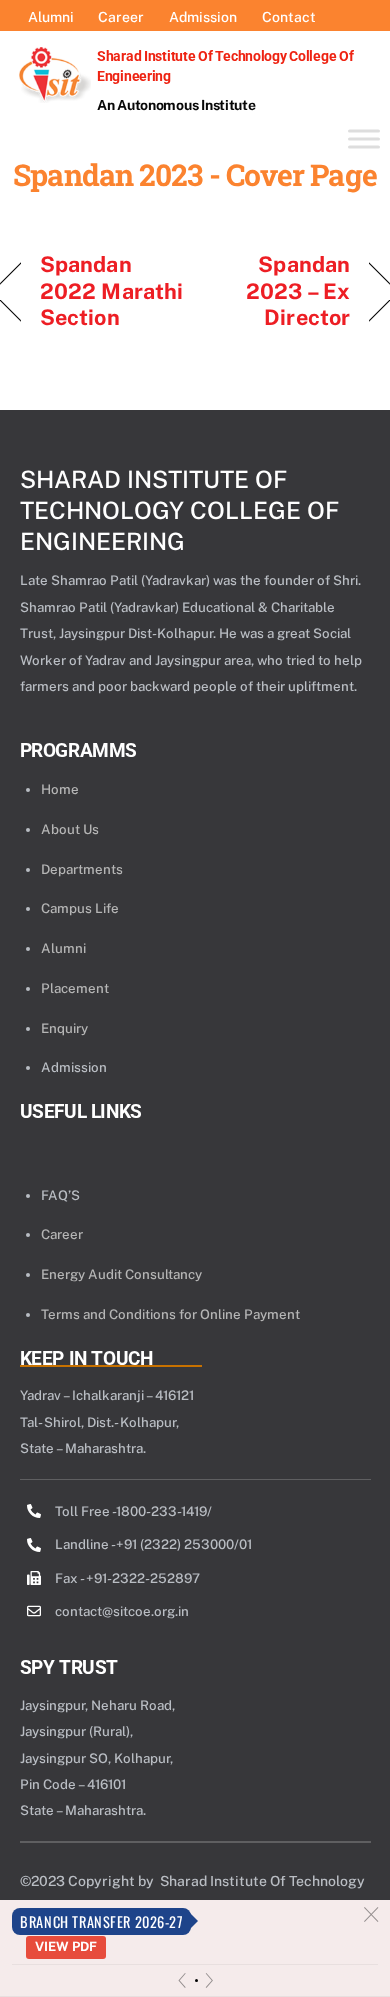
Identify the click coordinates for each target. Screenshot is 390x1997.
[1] (196, 1980)
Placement (75, 988)
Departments (82, 869)
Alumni (63, 948)
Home (60, 789)
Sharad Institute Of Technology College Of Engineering (179, 510)
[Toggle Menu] (364, 139)
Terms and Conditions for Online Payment (170, 1314)
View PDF (66, 1946)
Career (62, 1234)
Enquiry (64, 1028)
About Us (70, 829)
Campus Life (80, 908)
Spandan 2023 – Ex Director (278, 290)
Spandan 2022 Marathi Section (111, 290)
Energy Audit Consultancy (121, 1274)
